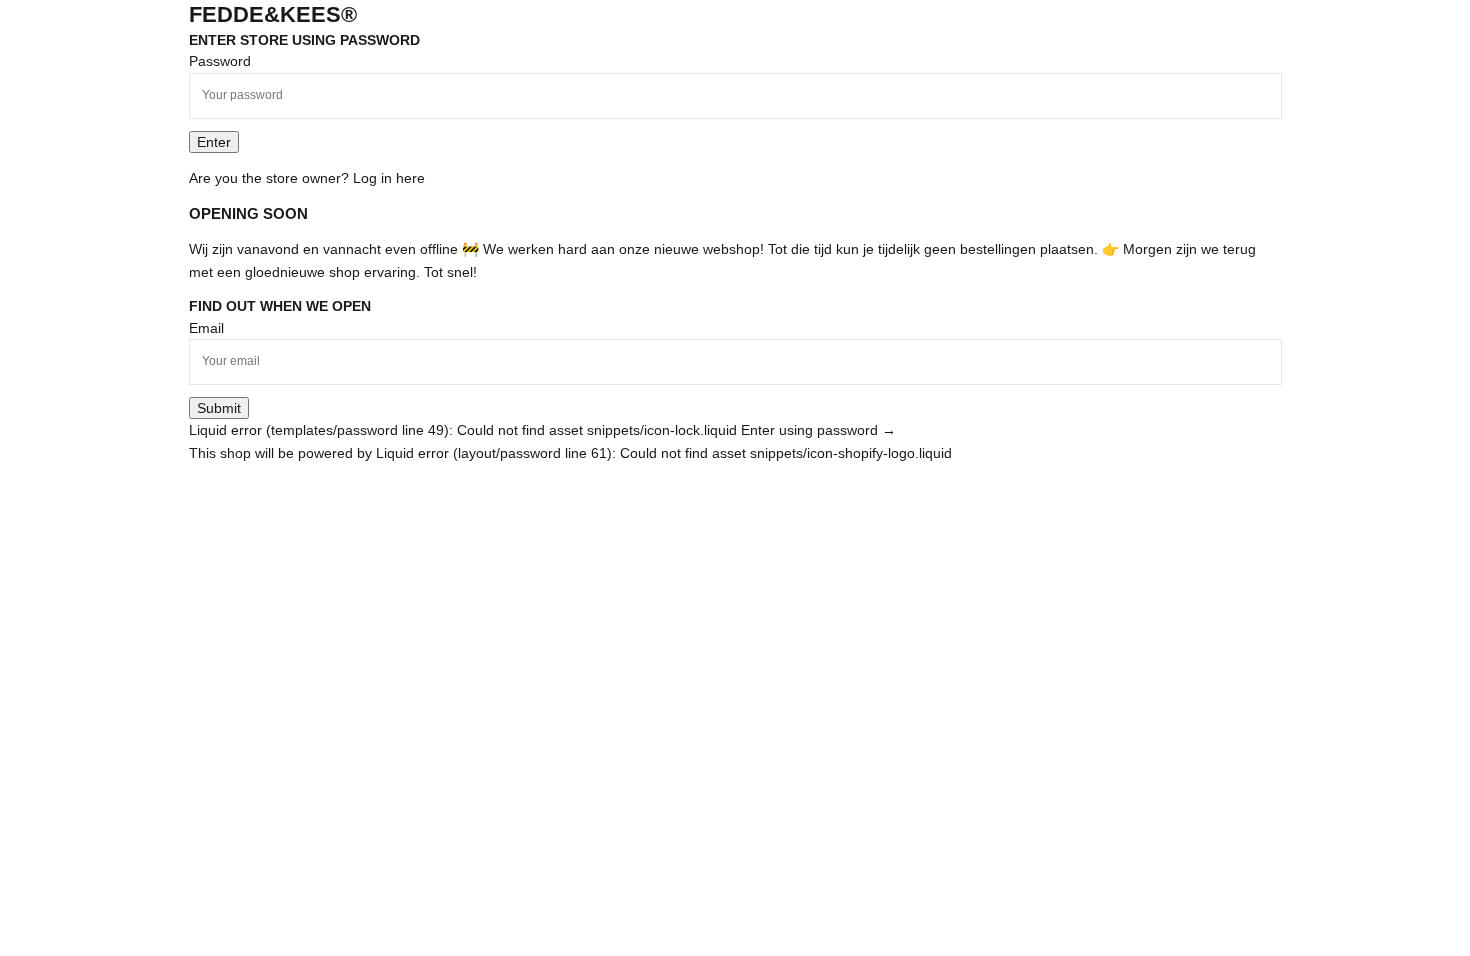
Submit (219, 408)
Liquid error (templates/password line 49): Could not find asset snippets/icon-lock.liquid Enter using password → (542, 430)
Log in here (389, 178)
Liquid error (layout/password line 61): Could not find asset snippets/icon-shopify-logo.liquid (664, 453)
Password (220, 61)
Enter (214, 142)
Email (206, 328)
